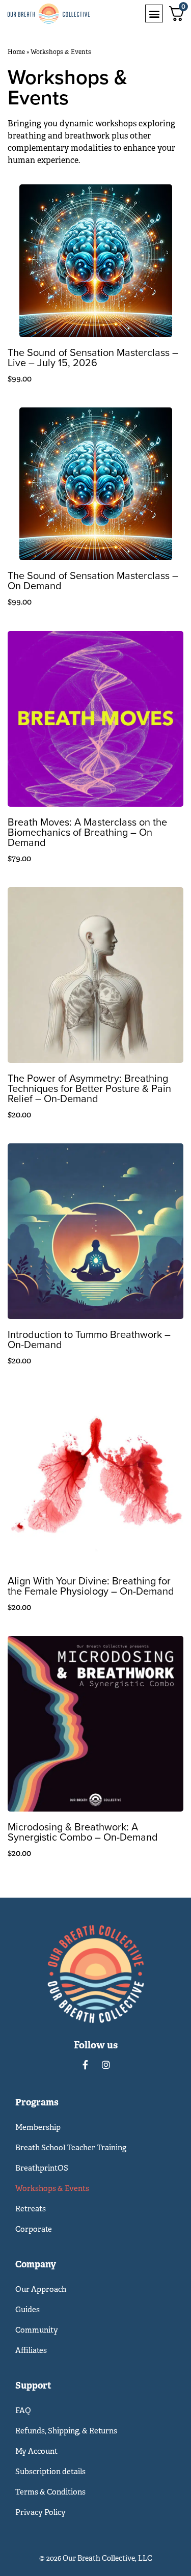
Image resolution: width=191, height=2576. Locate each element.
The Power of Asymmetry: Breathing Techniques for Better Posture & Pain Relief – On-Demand (89, 1088)
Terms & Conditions (50, 2492)
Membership (38, 2127)
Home (16, 52)
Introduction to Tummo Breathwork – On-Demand (89, 1339)
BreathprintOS (42, 2168)
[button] (154, 13)
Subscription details (50, 2471)
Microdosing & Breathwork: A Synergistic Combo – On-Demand (83, 1832)
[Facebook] (86, 2065)
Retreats (31, 2209)
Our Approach (41, 2289)
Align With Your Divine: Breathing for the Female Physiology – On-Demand (91, 1586)
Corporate (34, 2229)
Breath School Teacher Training (71, 2147)
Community (37, 2330)
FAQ (23, 2410)
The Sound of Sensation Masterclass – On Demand (93, 580)
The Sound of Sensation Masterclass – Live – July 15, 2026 (93, 357)
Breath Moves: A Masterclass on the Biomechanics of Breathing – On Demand (87, 832)
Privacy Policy (40, 2512)
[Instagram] (106, 2065)
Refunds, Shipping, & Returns (66, 2431)
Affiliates (31, 2350)
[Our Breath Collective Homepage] (60, 14)
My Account (36, 2451)
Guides (28, 2309)
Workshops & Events (52, 2188)
